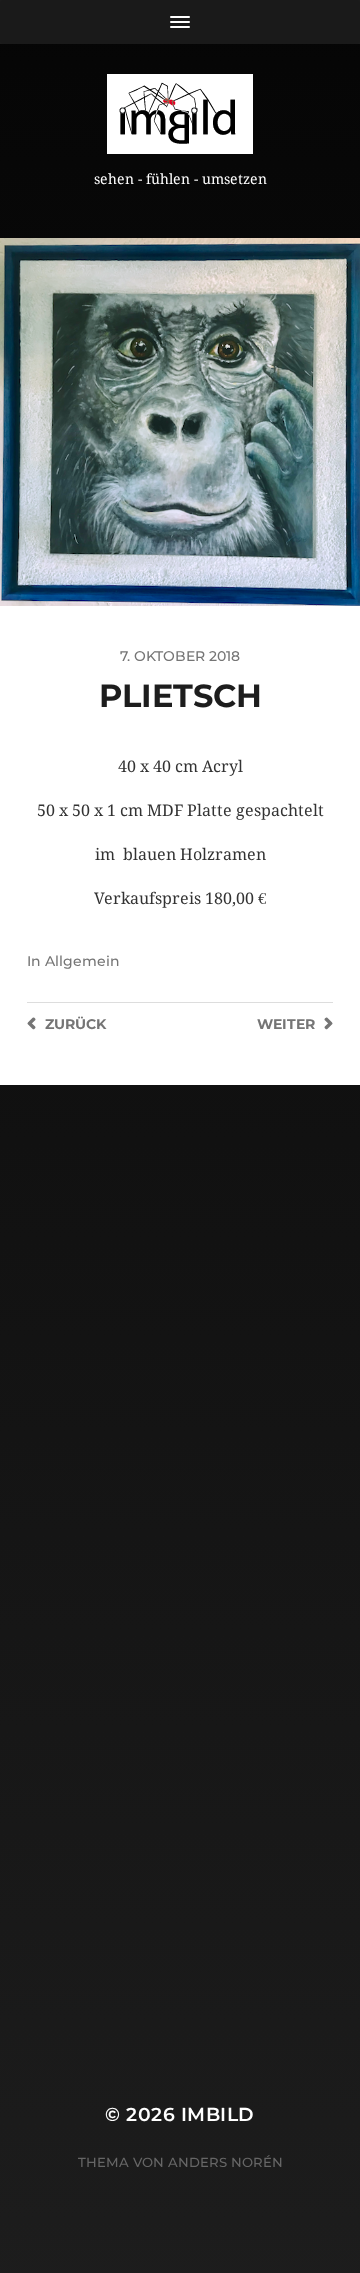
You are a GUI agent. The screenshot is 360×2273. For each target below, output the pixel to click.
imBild (218, 2114)
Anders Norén (225, 2162)
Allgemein (82, 961)
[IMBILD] (180, 114)
